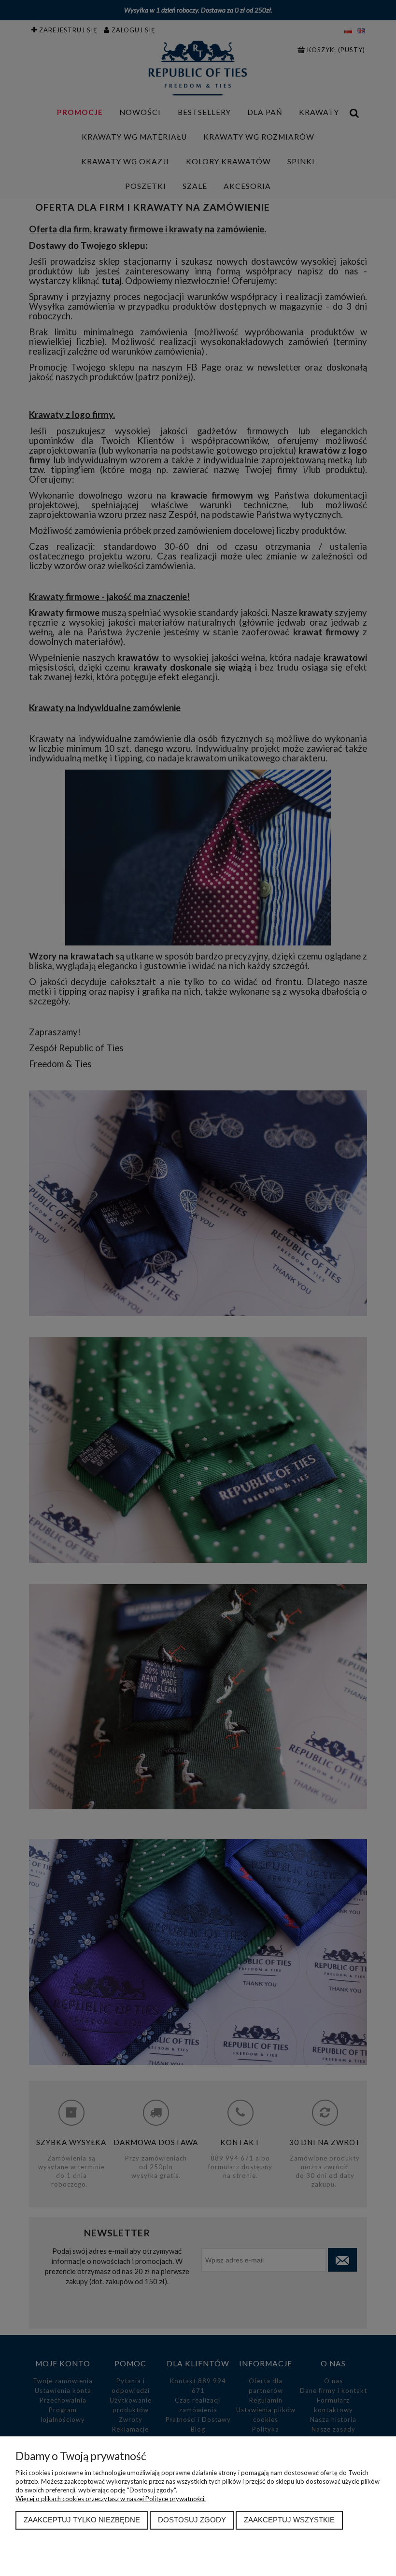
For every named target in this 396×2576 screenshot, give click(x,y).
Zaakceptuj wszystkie (289, 2520)
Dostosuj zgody (192, 2520)
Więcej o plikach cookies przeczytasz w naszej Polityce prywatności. (111, 2499)
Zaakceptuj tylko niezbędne (82, 2520)
